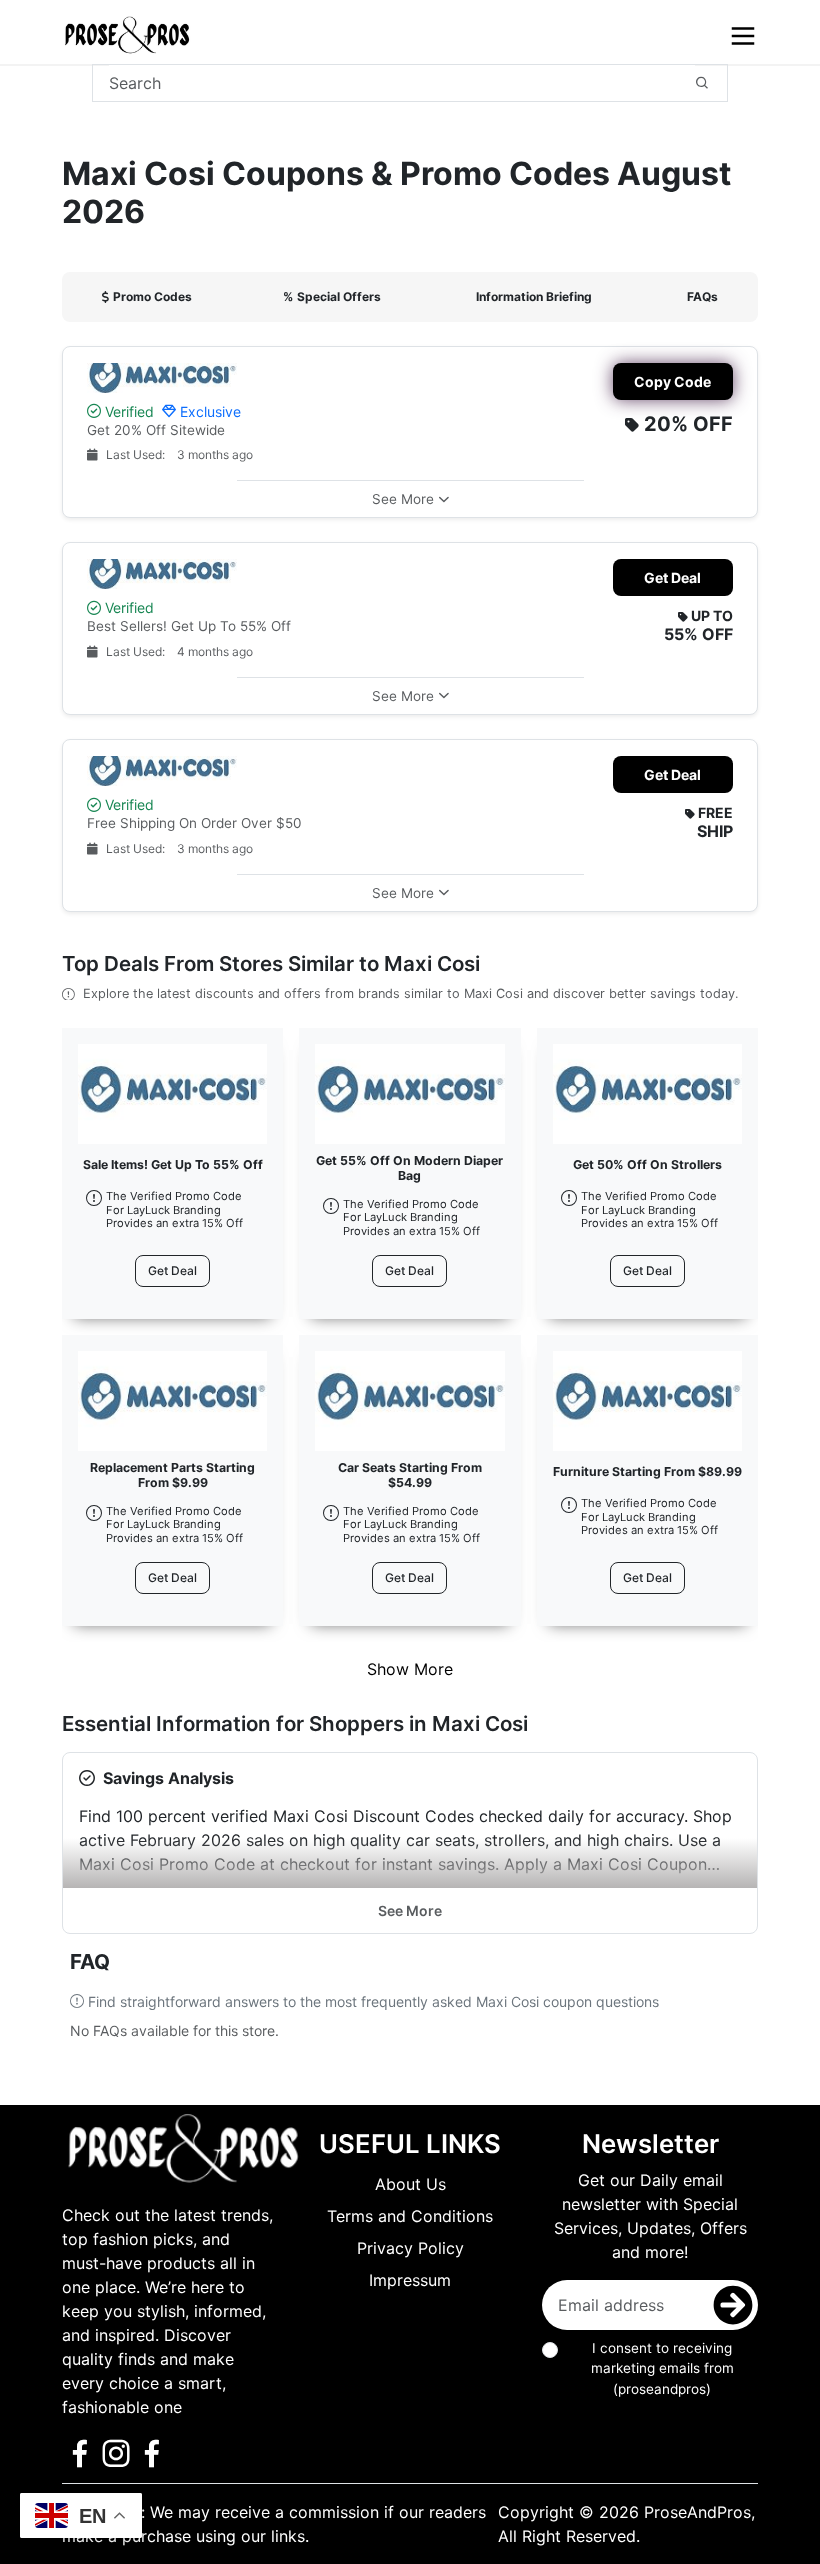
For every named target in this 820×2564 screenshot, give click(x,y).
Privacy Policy (410, 2248)
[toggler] (743, 36)
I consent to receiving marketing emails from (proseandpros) (662, 2368)
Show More (410, 1669)
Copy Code (672, 381)
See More (410, 1910)
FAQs (702, 296)
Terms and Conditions (410, 2216)
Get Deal (672, 577)
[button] (410, 498)
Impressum (410, 2280)
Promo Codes (152, 296)
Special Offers (332, 296)
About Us (410, 2184)
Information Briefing (534, 296)
